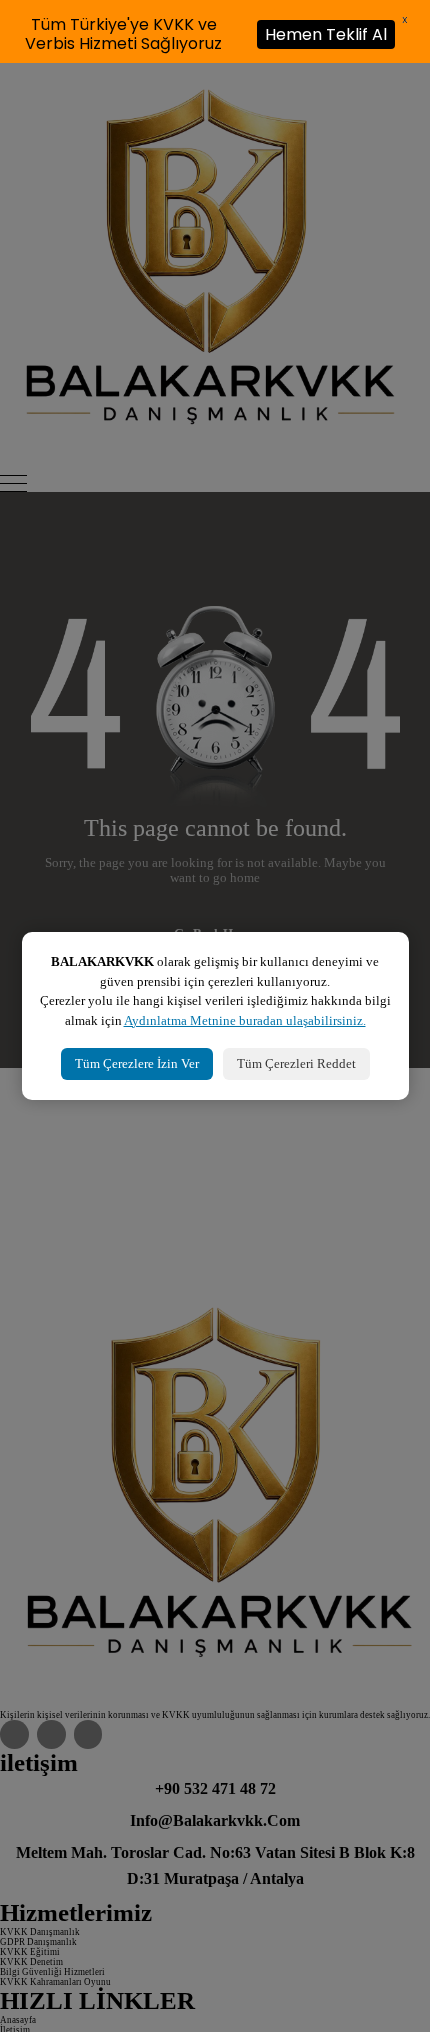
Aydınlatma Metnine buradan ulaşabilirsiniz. (245, 1020)
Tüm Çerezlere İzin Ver (137, 1063)
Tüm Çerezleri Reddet (296, 1063)
